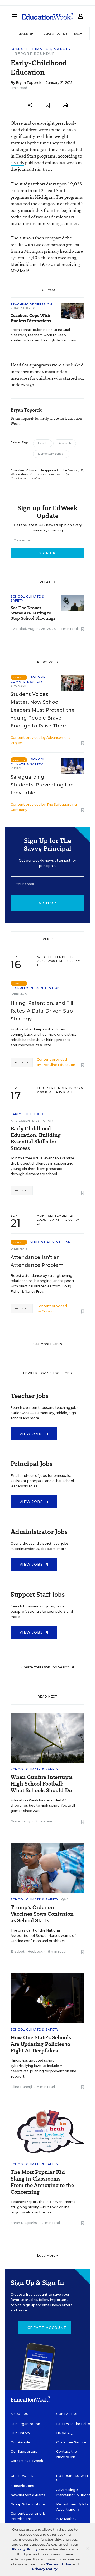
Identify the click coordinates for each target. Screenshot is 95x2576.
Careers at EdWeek (27, 2461)
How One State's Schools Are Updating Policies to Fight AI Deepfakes (41, 2044)
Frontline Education (58, 1065)
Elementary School (51, 454)
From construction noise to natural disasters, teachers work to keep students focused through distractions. (44, 335)
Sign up (47, 903)
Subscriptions (22, 2486)
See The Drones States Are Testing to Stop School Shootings (33, 613)
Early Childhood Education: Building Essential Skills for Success (36, 1138)
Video (16, 768)
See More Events (48, 1344)
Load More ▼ (48, 2255)
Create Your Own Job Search (46, 1667)
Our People (20, 2442)
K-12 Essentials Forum (32, 1121)
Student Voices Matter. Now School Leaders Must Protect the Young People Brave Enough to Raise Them (43, 710)
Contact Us (67, 2414)
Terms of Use (59, 2564)
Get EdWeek (22, 2476)
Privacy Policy (25, 2549)
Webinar (19, 994)
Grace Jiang (20, 1821)
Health (43, 443)
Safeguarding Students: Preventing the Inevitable (42, 785)
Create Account (47, 2328)
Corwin (48, 1311)
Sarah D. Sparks (24, 2223)
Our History (20, 2433)
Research (65, 443)
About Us (19, 2414)
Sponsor (19, 686)
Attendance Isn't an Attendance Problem (37, 1261)
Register (22, 1062)
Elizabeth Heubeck (27, 1951)
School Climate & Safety (41, 49)
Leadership (27, 34)
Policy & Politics (54, 34)
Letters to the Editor (74, 2424)
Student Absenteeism (51, 1242)
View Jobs (32, 1434)
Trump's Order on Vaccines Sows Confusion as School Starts (42, 1914)
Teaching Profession (31, 304)
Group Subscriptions (28, 2504)
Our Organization (25, 2424)
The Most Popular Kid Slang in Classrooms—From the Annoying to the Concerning (42, 2182)
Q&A (65, 1899)
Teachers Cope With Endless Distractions (31, 318)
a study (17, 162)
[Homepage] (48, 16)
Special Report (25, 308)
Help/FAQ (64, 2433)
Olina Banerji (21, 2087)
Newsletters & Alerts (28, 2495)
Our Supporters (24, 2452)
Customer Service (71, 2442)
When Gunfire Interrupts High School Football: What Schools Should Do (42, 1784)
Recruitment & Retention (35, 988)
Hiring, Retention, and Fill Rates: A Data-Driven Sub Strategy (42, 1011)
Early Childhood (27, 1114)
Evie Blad (18, 629)
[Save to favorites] (48, 105)
